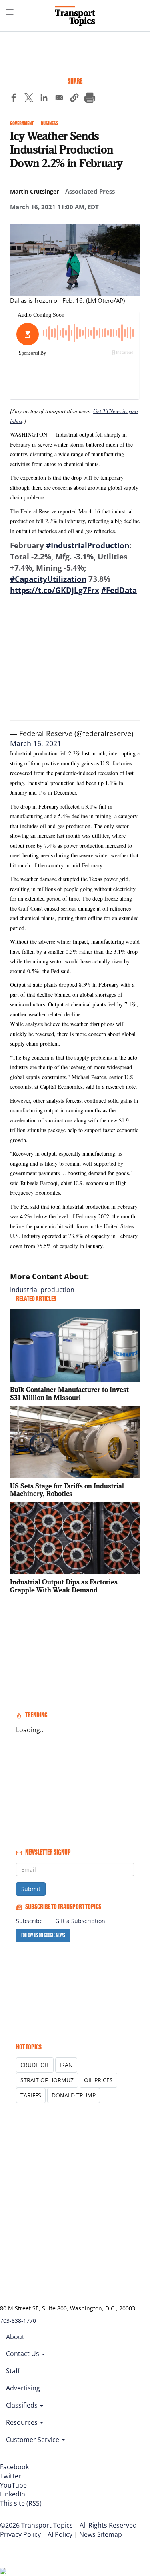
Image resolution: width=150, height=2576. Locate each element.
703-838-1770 (18, 2321)
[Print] (90, 99)
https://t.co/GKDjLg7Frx (55, 590)
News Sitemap (101, 2534)
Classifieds (23, 2405)
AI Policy (60, 2534)
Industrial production (42, 1290)
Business (50, 123)
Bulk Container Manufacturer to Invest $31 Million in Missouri (69, 1393)
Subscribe (29, 1921)
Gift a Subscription (80, 1921)
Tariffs (31, 2095)
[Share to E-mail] (59, 99)
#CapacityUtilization (48, 579)
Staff (13, 2371)
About (15, 2337)
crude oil (35, 2065)
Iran (66, 2065)
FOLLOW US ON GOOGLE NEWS (43, 1935)
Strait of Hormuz (47, 2080)
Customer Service (33, 2440)
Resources (23, 2422)
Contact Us (23, 2354)
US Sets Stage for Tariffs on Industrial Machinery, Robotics (67, 1490)
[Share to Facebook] (14, 99)
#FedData (119, 590)
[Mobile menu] (10, 12)
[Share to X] (29, 99)
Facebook (14, 2467)
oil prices (98, 2080)
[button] (74, 99)
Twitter (11, 2476)
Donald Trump (74, 2095)
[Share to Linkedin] (44, 99)
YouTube (13, 2485)
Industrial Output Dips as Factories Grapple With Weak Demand (64, 1586)
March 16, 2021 (36, 744)
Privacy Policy (20, 2534)
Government (22, 123)
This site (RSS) (21, 2503)
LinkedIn (13, 2494)
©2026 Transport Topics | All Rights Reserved (68, 2525)
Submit (31, 1889)
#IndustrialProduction (88, 545)
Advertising (23, 2388)
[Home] (75, 16)
